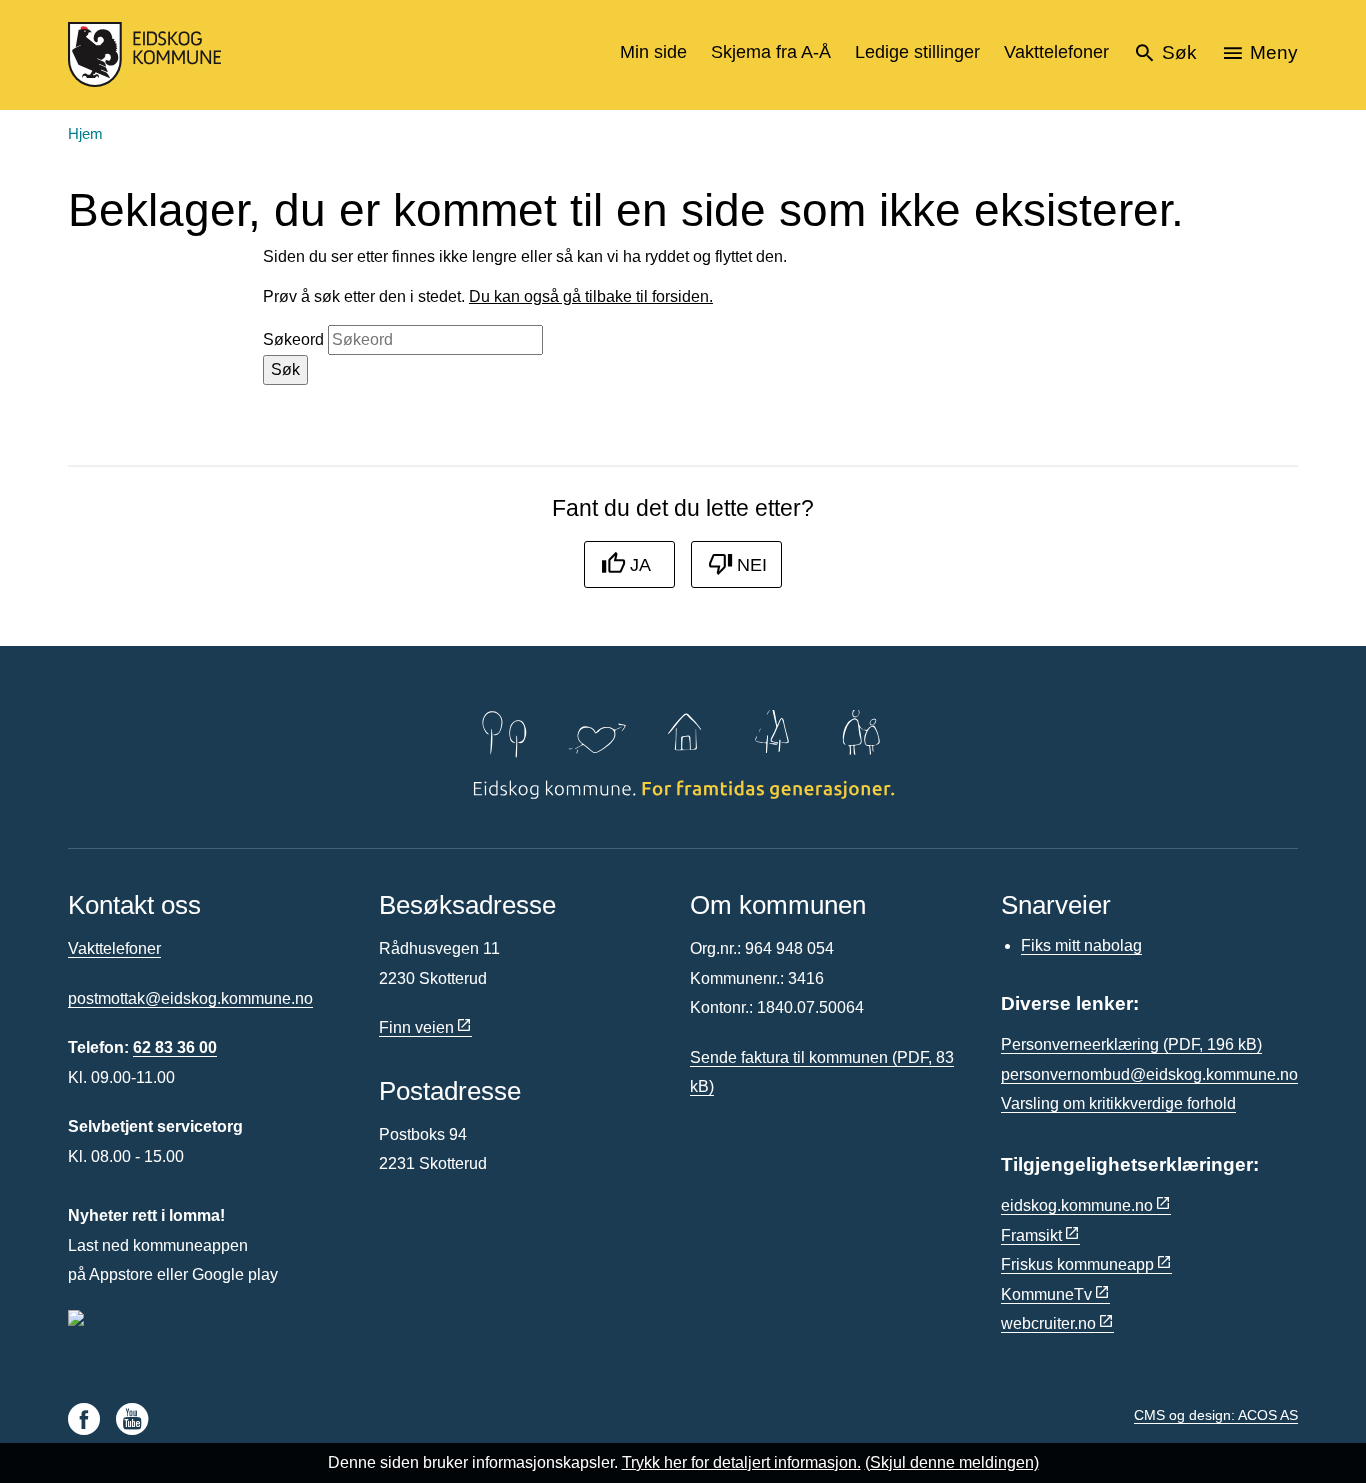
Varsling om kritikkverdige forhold (1118, 1103)
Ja (640, 565)
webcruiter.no (1048, 1323)
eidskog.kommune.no (1077, 1205)
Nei (752, 565)
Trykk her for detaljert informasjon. (741, 1462)
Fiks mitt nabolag (1081, 945)
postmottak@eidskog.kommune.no (190, 998)
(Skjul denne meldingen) (952, 1462)
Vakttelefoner (114, 948)
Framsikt (1031, 1235)
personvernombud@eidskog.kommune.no (1149, 1074)
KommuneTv (1046, 1294)
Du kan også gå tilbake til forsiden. (591, 296)
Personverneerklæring (1131, 1044)
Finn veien (416, 1027)
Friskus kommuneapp (1077, 1264)
